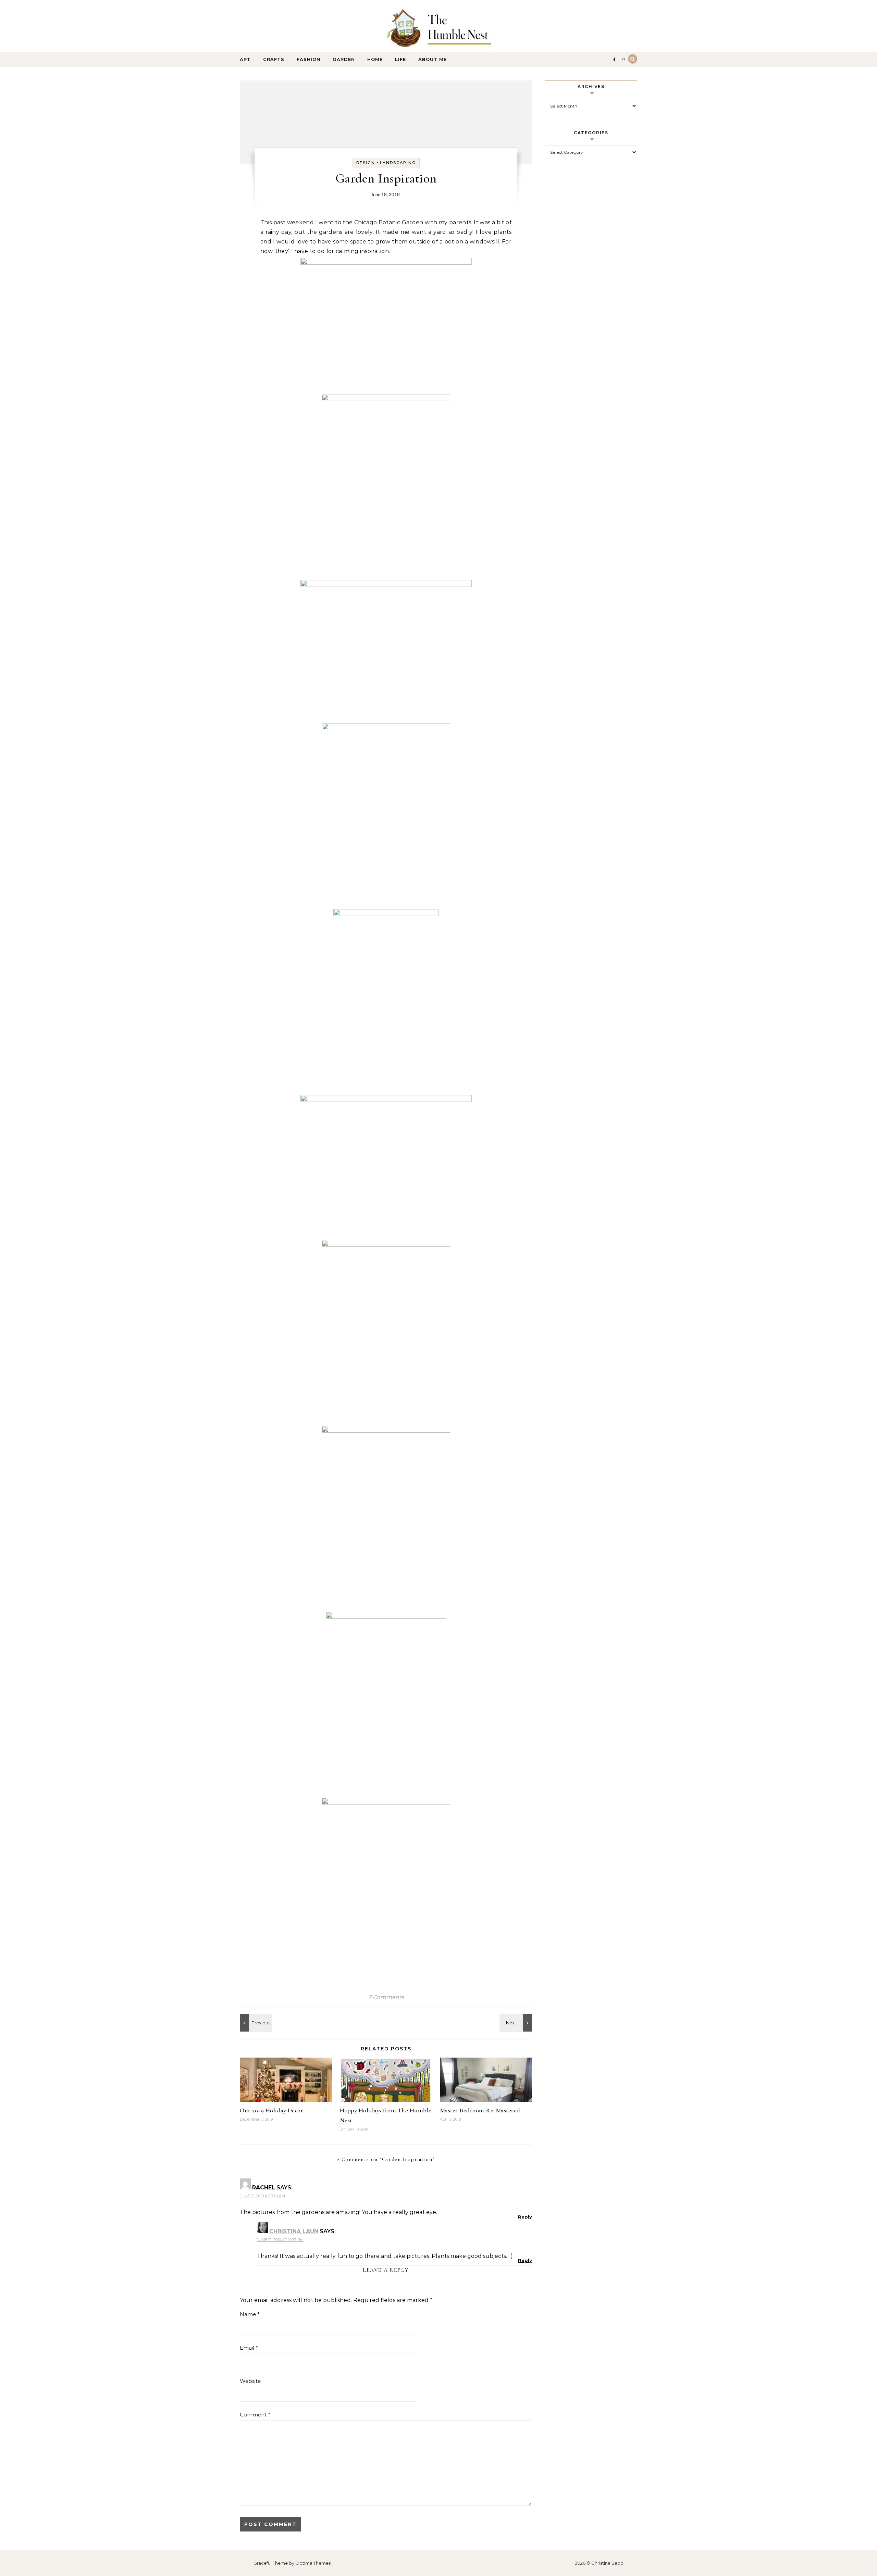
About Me (433, 59)
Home (375, 59)
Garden (344, 59)
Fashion (308, 59)
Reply (525, 2217)
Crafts (274, 59)
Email (249, 2348)
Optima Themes (313, 2563)
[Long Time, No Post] (255, 2023)
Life (400, 59)
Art (245, 59)
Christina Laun (294, 2231)
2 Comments (386, 1997)
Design (366, 163)
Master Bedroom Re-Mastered (480, 2110)
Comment (255, 2415)
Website (250, 2381)
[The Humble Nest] (438, 29)
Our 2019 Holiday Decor (271, 2110)
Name (250, 2314)
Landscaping (398, 163)
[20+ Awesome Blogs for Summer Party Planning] (517, 2023)
